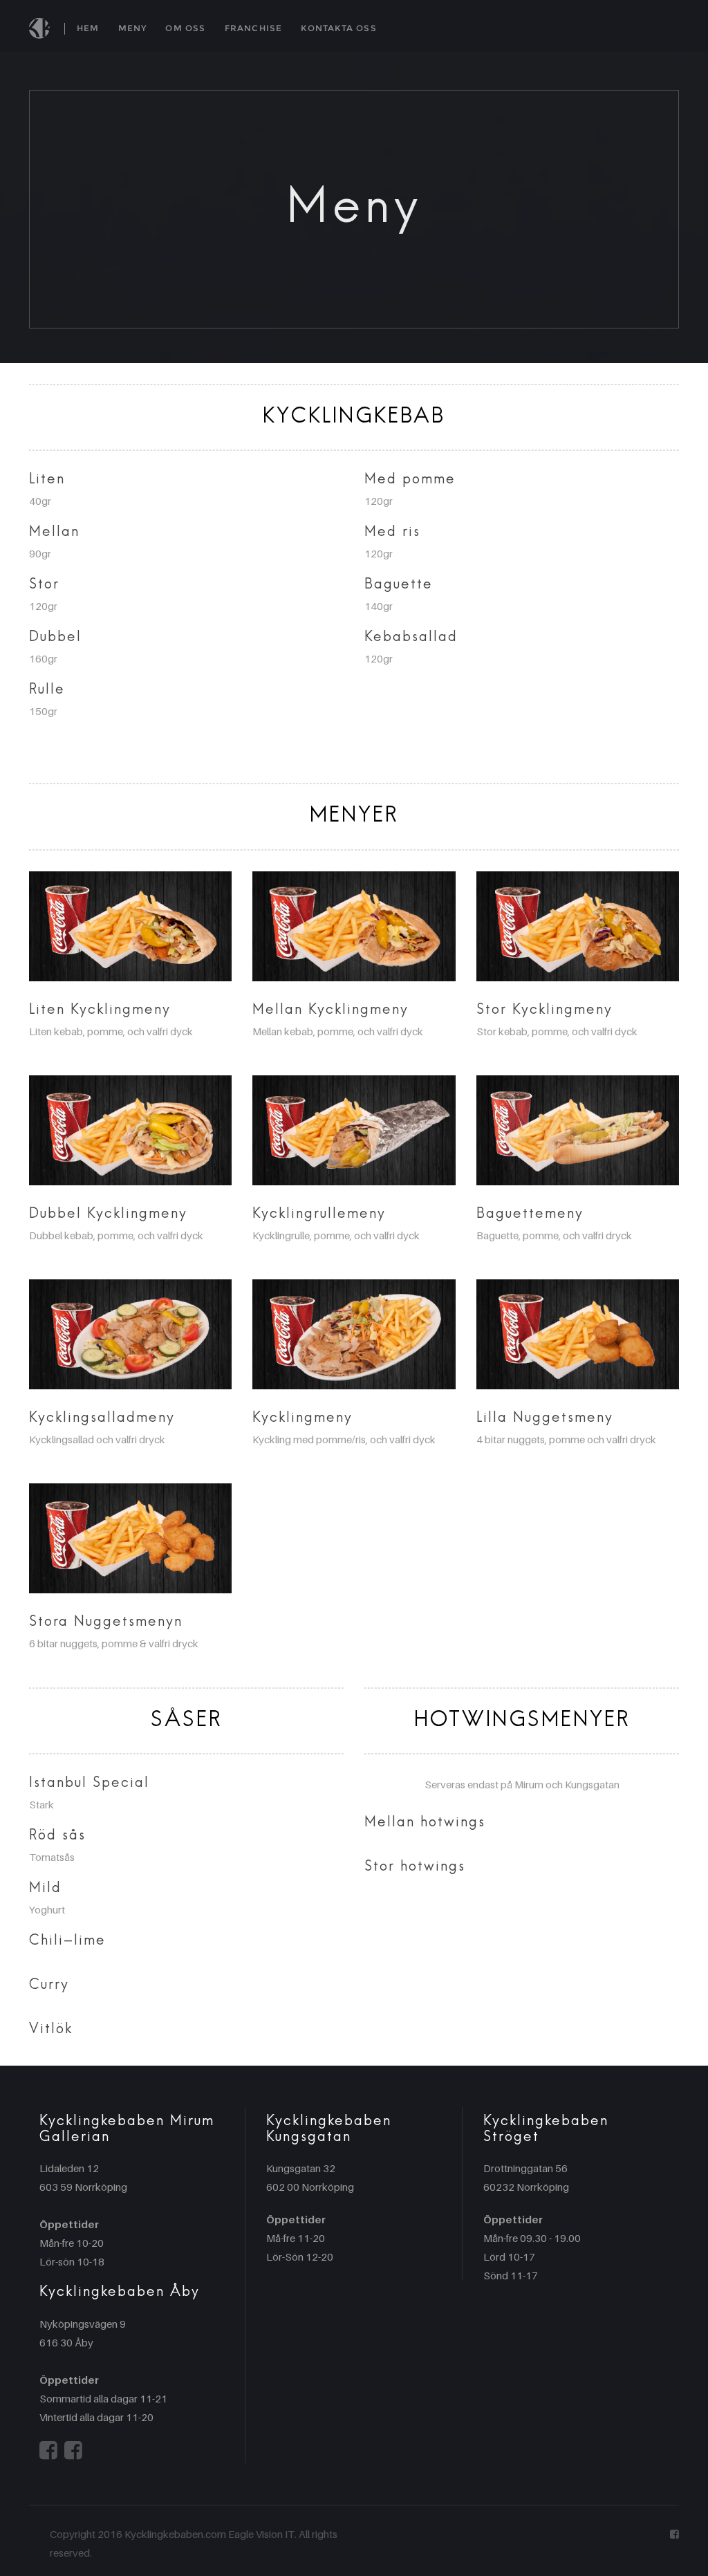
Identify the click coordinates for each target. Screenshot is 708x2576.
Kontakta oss (338, 28)
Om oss (185, 28)
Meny (133, 28)
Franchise (254, 28)
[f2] (48, 2450)
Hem (88, 28)
